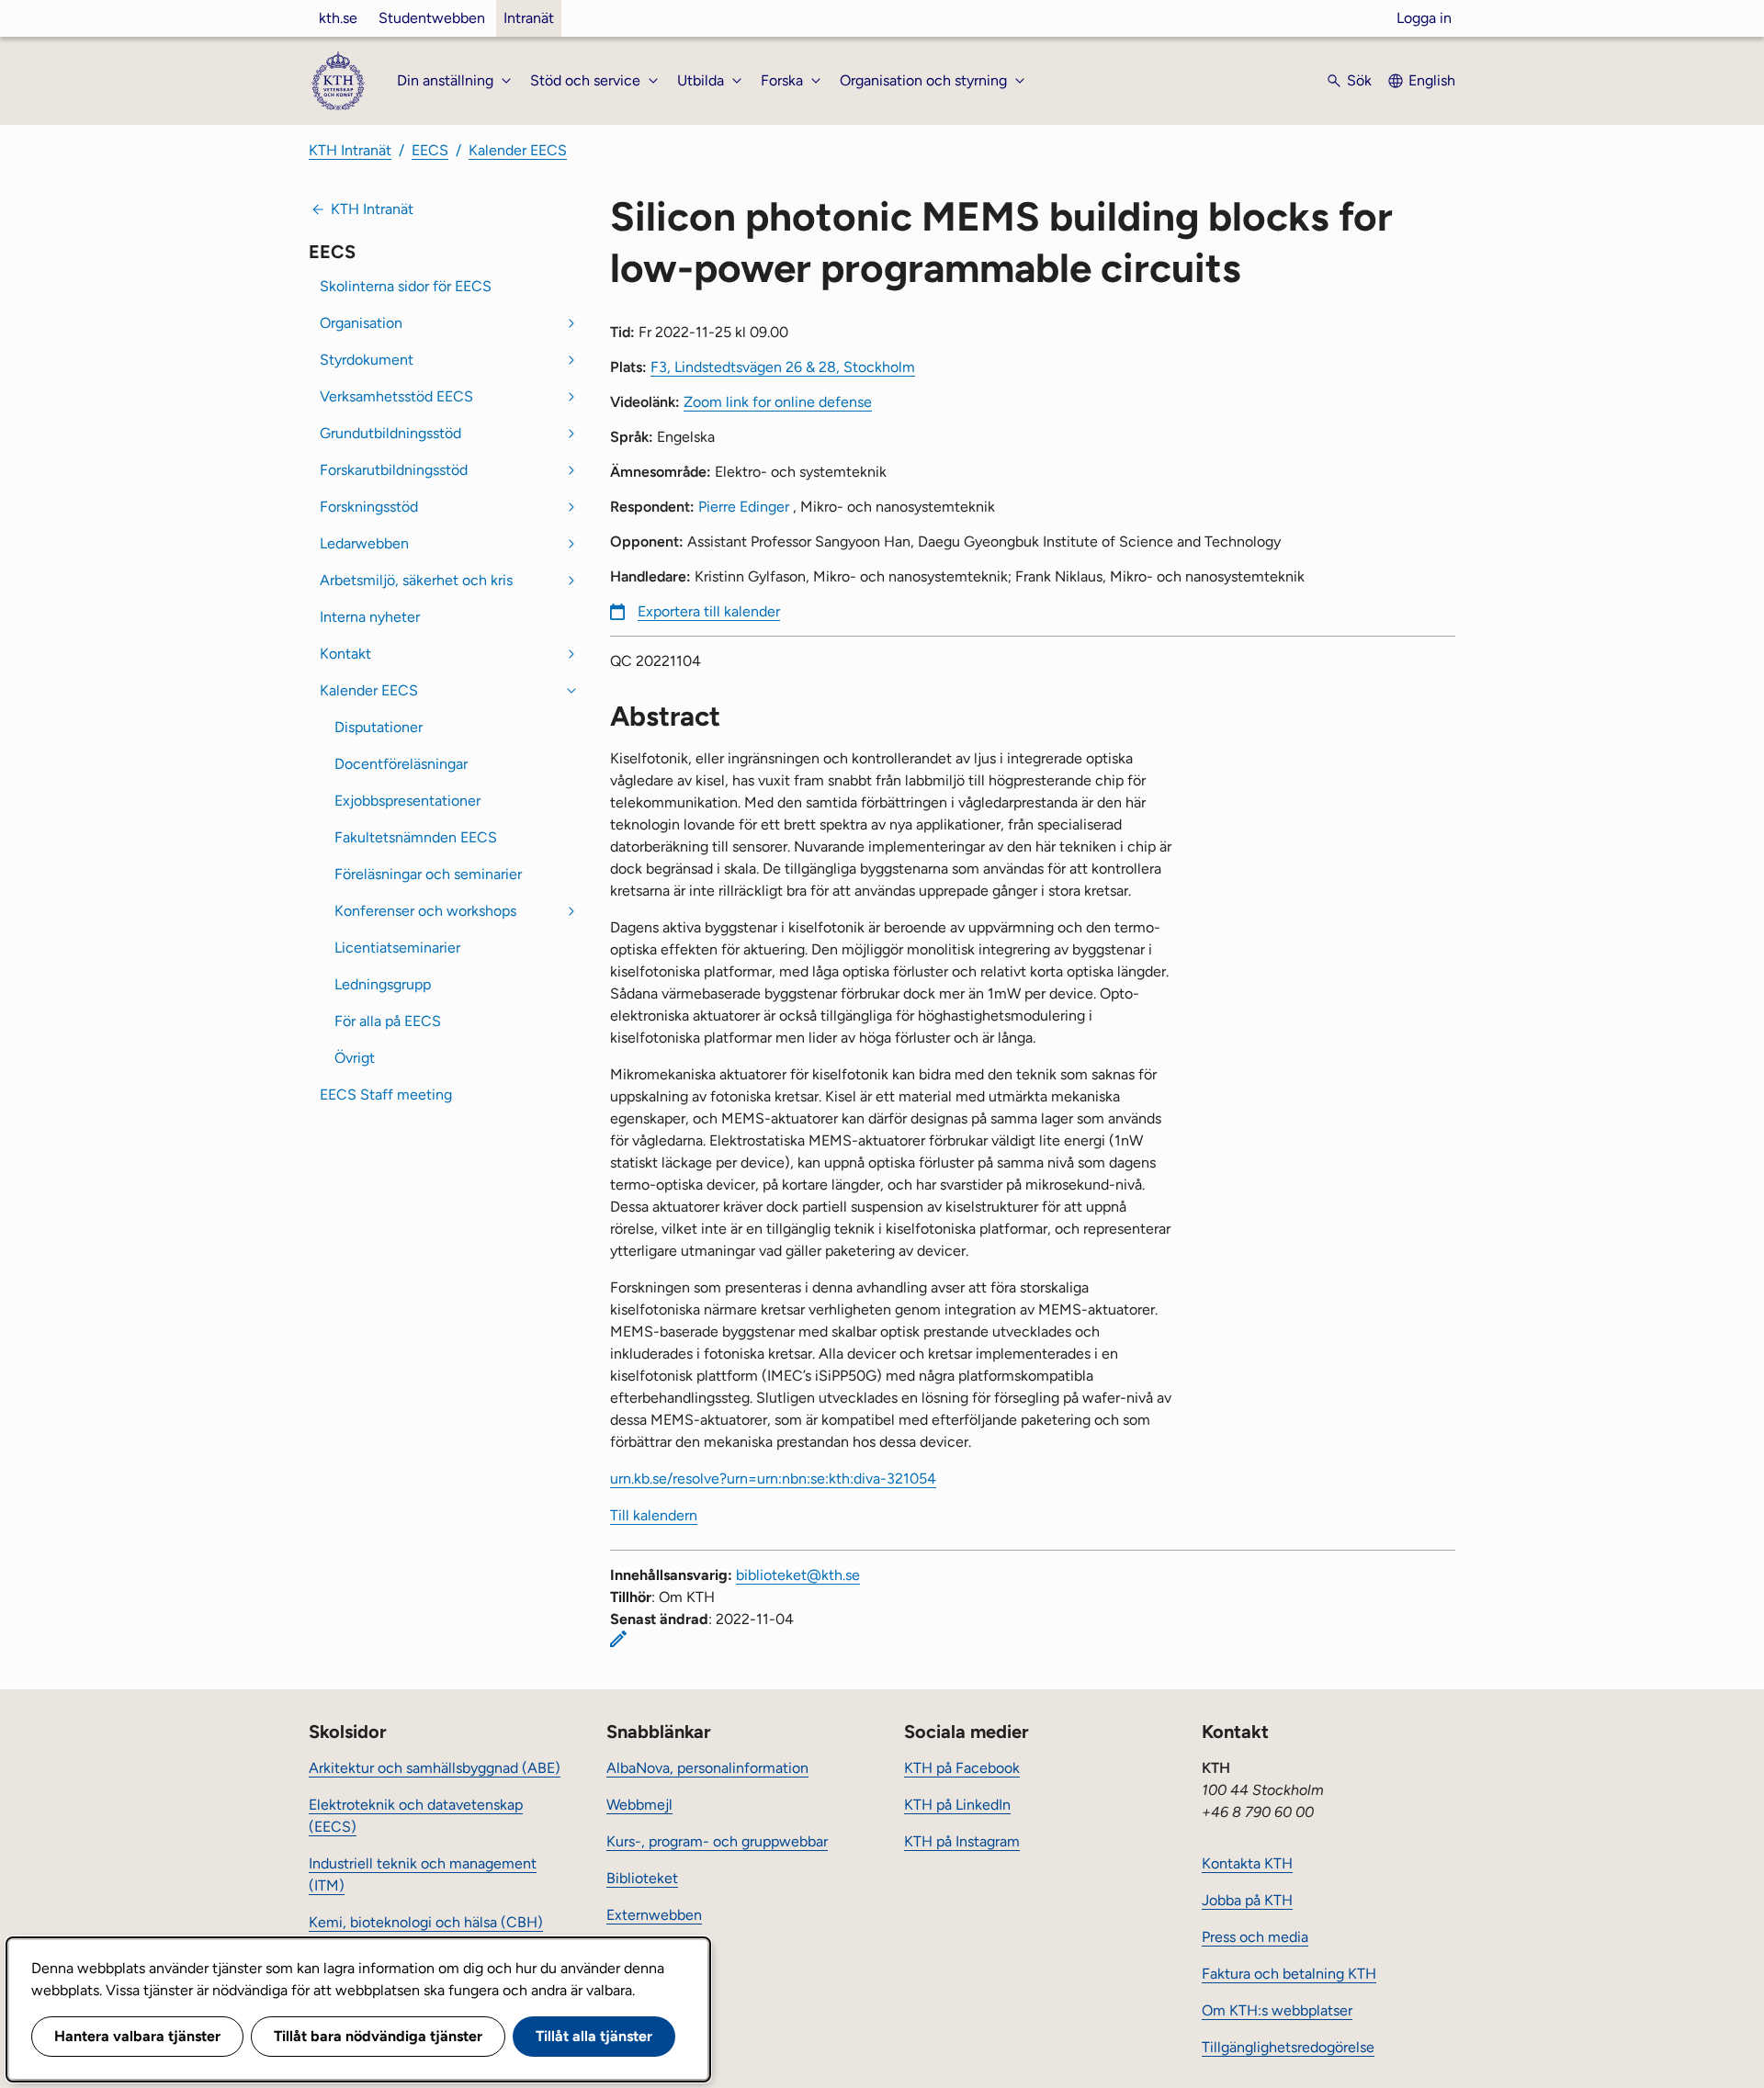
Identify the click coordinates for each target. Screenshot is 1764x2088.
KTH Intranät (350, 150)
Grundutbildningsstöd (390, 433)
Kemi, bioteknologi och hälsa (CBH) (426, 1922)
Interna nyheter (370, 617)
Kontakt (345, 654)
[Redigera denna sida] (618, 1639)
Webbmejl (639, 1805)
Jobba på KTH (1247, 1900)
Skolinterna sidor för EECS (406, 286)
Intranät (529, 18)
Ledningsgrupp (383, 984)
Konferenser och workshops (425, 911)
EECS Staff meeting (386, 1095)
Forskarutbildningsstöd (394, 470)
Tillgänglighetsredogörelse (1288, 2047)
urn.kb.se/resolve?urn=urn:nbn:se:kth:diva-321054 (773, 1479)
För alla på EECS (388, 1021)
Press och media (1255, 1937)
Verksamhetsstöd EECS (396, 396)
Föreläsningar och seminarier (428, 874)
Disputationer (379, 727)
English (1432, 80)
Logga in (1424, 18)
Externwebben (654, 1915)
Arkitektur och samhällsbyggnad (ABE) (435, 1768)
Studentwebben (432, 18)
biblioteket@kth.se (798, 1575)
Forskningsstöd (369, 507)
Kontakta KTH (1247, 1863)
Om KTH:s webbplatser (1277, 2010)
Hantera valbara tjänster (137, 2036)
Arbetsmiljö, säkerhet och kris (416, 580)
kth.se (338, 18)
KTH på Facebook (962, 1768)
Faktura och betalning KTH (1289, 1974)
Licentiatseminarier (397, 948)
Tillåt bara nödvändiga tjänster (378, 2036)
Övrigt (355, 1058)
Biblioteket (642, 1878)
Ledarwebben (364, 543)
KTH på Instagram (962, 1841)
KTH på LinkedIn (957, 1805)
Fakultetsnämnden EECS (416, 837)
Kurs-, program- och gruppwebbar (717, 1841)
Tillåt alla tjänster (594, 2036)
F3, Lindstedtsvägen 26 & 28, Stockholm (783, 367)
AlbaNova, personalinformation (707, 1768)
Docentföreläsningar (401, 764)
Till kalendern (654, 1515)
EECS (430, 150)
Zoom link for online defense (778, 402)
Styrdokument (367, 360)
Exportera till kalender (709, 611)
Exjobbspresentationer (407, 801)
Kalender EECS (518, 150)
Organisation (361, 323)
